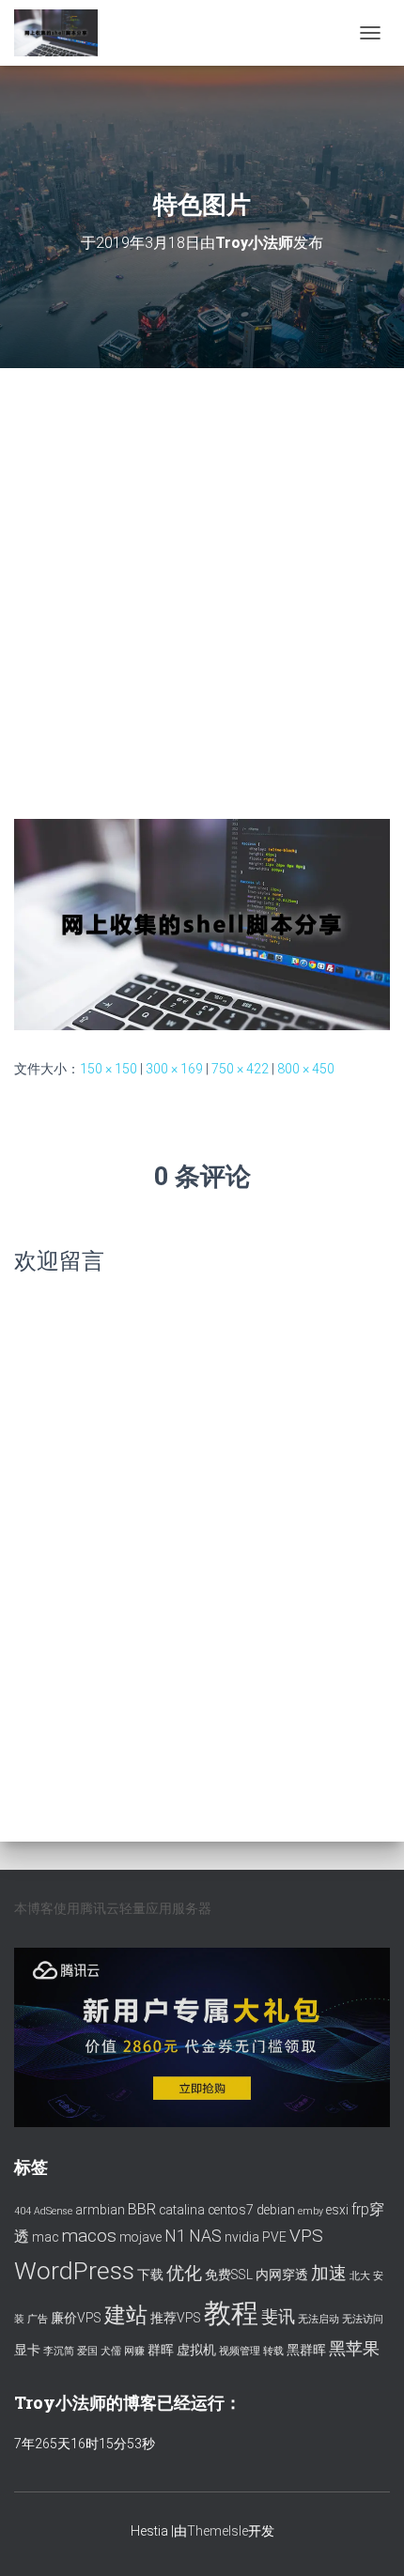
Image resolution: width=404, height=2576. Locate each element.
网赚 (134, 2351)
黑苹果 (354, 2349)
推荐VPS (176, 2318)
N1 (175, 2236)
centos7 (231, 2210)
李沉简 (59, 2351)
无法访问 (363, 2319)
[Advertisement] (202, 579)
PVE (274, 2237)
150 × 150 (109, 1069)
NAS (205, 2236)
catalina (182, 2210)
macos (89, 2236)
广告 (38, 2319)
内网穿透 (282, 2275)
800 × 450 (306, 1069)
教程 (231, 2313)
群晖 (161, 2350)
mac (45, 2237)
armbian (100, 2210)
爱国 (87, 2351)
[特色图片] (202, 923)
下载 (150, 2275)
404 (23, 2211)
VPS (306, 2236)
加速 (329, 2273)
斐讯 (278, 2317)
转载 (273, 2351)
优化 (184, 2273)
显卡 (27, 2350)
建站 (126, 2315)
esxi (337, 2210)
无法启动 (319, 2319)
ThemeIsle (218, 2531)
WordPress (74, 2270)
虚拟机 (196, 2350)
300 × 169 (174, 1069)
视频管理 (240, 2351)
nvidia (242, 2237)
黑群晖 (306, 2350)
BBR (142, 2209)
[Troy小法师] (63, 33)
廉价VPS (76, 2318)
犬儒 (111, 2351)
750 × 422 (240, 1069)
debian (276, 2210)
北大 (360, 2276)
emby (311, 2211)
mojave (140, 2237)
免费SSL (229, 2275)
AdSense (53, 2211)
